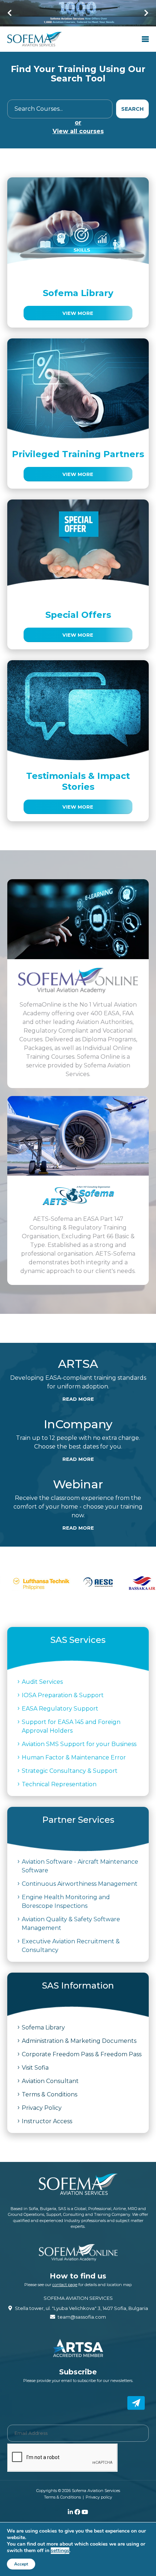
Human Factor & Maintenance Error (74, 1757)
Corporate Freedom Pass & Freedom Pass (82, 2054)
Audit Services (42, 1682)
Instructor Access (47, 2121)
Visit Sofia (35, 2068)
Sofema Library (43, 2027)
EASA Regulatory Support (60, 1709)
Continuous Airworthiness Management (80, 1884)
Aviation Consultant (50, 2081)
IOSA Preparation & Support (63, 1695)
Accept (21, 2564)
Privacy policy (99, 2497)
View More (78, 313)
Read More (78, 1399)
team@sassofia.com (82, 2317)
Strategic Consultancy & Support (70, 1771)
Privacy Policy (42, 2108)
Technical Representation (59, 1784)
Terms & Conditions (50, 2094)
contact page (65, 2285)
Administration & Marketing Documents (79, 2041)
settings (60, 2551)
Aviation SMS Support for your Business (79, 1744)
